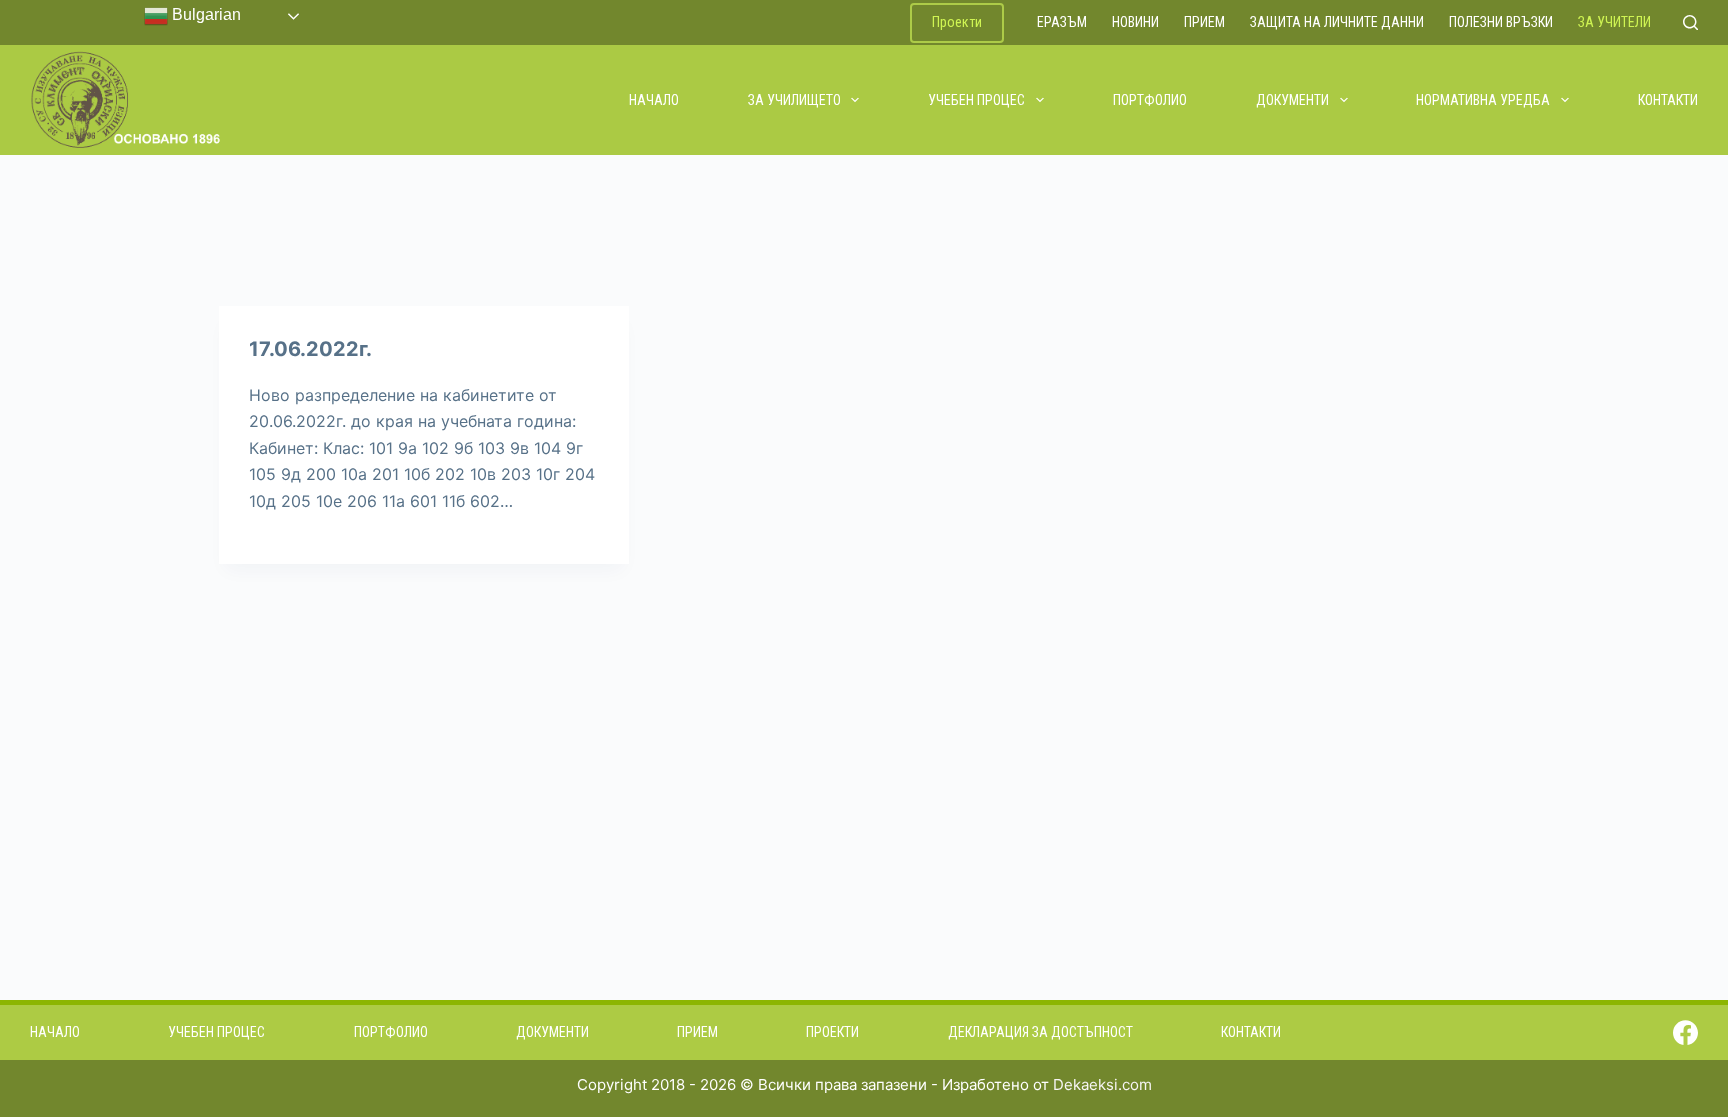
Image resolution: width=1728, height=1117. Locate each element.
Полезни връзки (1501, 22)
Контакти (1668, 100)
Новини (1135, 22)
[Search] (1690, 22)
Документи (1292, 100)
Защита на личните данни (1337, 22)
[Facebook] (1685, 1032)
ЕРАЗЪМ (1062, 22)
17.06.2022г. (310, 349)
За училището (794, 100)
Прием (1204, 22)
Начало (654, 100)
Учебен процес (976, 100)
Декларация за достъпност (1040, 1032)
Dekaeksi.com (1102, 1084)
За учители (1614, 22)
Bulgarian (204, 14)
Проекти (957, 22)
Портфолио (1150, 100)
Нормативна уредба (1483, 100)
